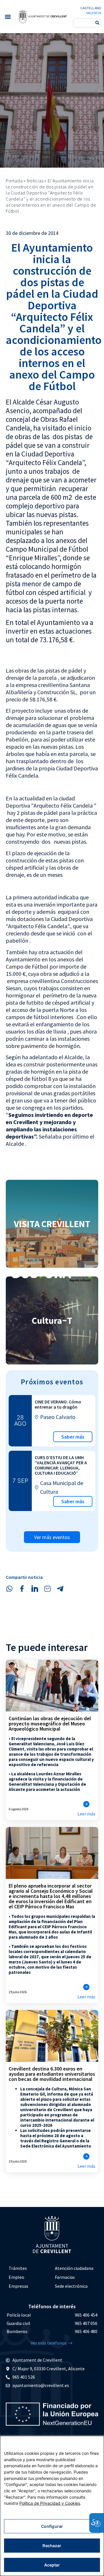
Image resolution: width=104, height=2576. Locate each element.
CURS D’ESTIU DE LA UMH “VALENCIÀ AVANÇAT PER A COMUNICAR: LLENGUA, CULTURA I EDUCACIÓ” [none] (61, 1465)
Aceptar (52, 2565)
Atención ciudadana (74, 2268)
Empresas (18, 2286)
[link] (43, 16)
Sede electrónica (71, 2286)
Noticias (35, 181)
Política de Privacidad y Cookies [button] (50, 2503)
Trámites (18, 2268)
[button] (8, 17)
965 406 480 (86, 2331)
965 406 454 (86, 2315)
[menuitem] (29, 2268)
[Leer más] (86, 1804)
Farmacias (65, 2277)
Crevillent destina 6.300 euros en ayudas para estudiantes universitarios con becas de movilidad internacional (52, 2074)
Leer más (86, 1814)
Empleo (16, 2277)
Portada (14, 181)
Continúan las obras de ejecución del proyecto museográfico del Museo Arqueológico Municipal (50, 1724)
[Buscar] (97, 23)
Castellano (91, 8)
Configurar (52, 2526)
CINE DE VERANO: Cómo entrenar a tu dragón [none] (58, 1404)
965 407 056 (86, 2323)
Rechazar (52, 2546)
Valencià (94, 13)
